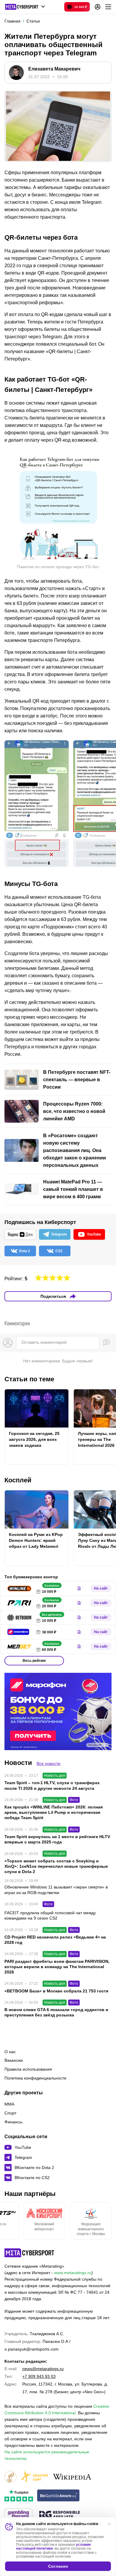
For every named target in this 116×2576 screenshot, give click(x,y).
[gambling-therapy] (18, 2515)
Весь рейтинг (34, 1661)
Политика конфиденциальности (35, 2078)
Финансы (13, 2122)
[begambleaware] (58, 2496)
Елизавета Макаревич (54, 69)
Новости (18, 1763)
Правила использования (28, 2069)
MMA (9, 2104)
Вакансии (14, 2060)
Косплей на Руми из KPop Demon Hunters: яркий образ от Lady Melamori (36, 1540)
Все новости (48, 1763)
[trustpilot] (19, 2496)
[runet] (10, 2477)
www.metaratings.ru (73, 2273)
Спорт (10, 2113)
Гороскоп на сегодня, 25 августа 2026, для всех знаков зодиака (34, 1439)
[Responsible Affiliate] (59, 2515)
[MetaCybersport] (29, 2253)
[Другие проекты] (25, 7)
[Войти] (98, 7)
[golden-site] (34, 2477)
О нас (10, 2052)
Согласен (58, 2566)
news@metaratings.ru (43, 2369)
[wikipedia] (72, 2477)
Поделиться (53, 1296)
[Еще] (108, 7)
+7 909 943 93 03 (39, 2376)
